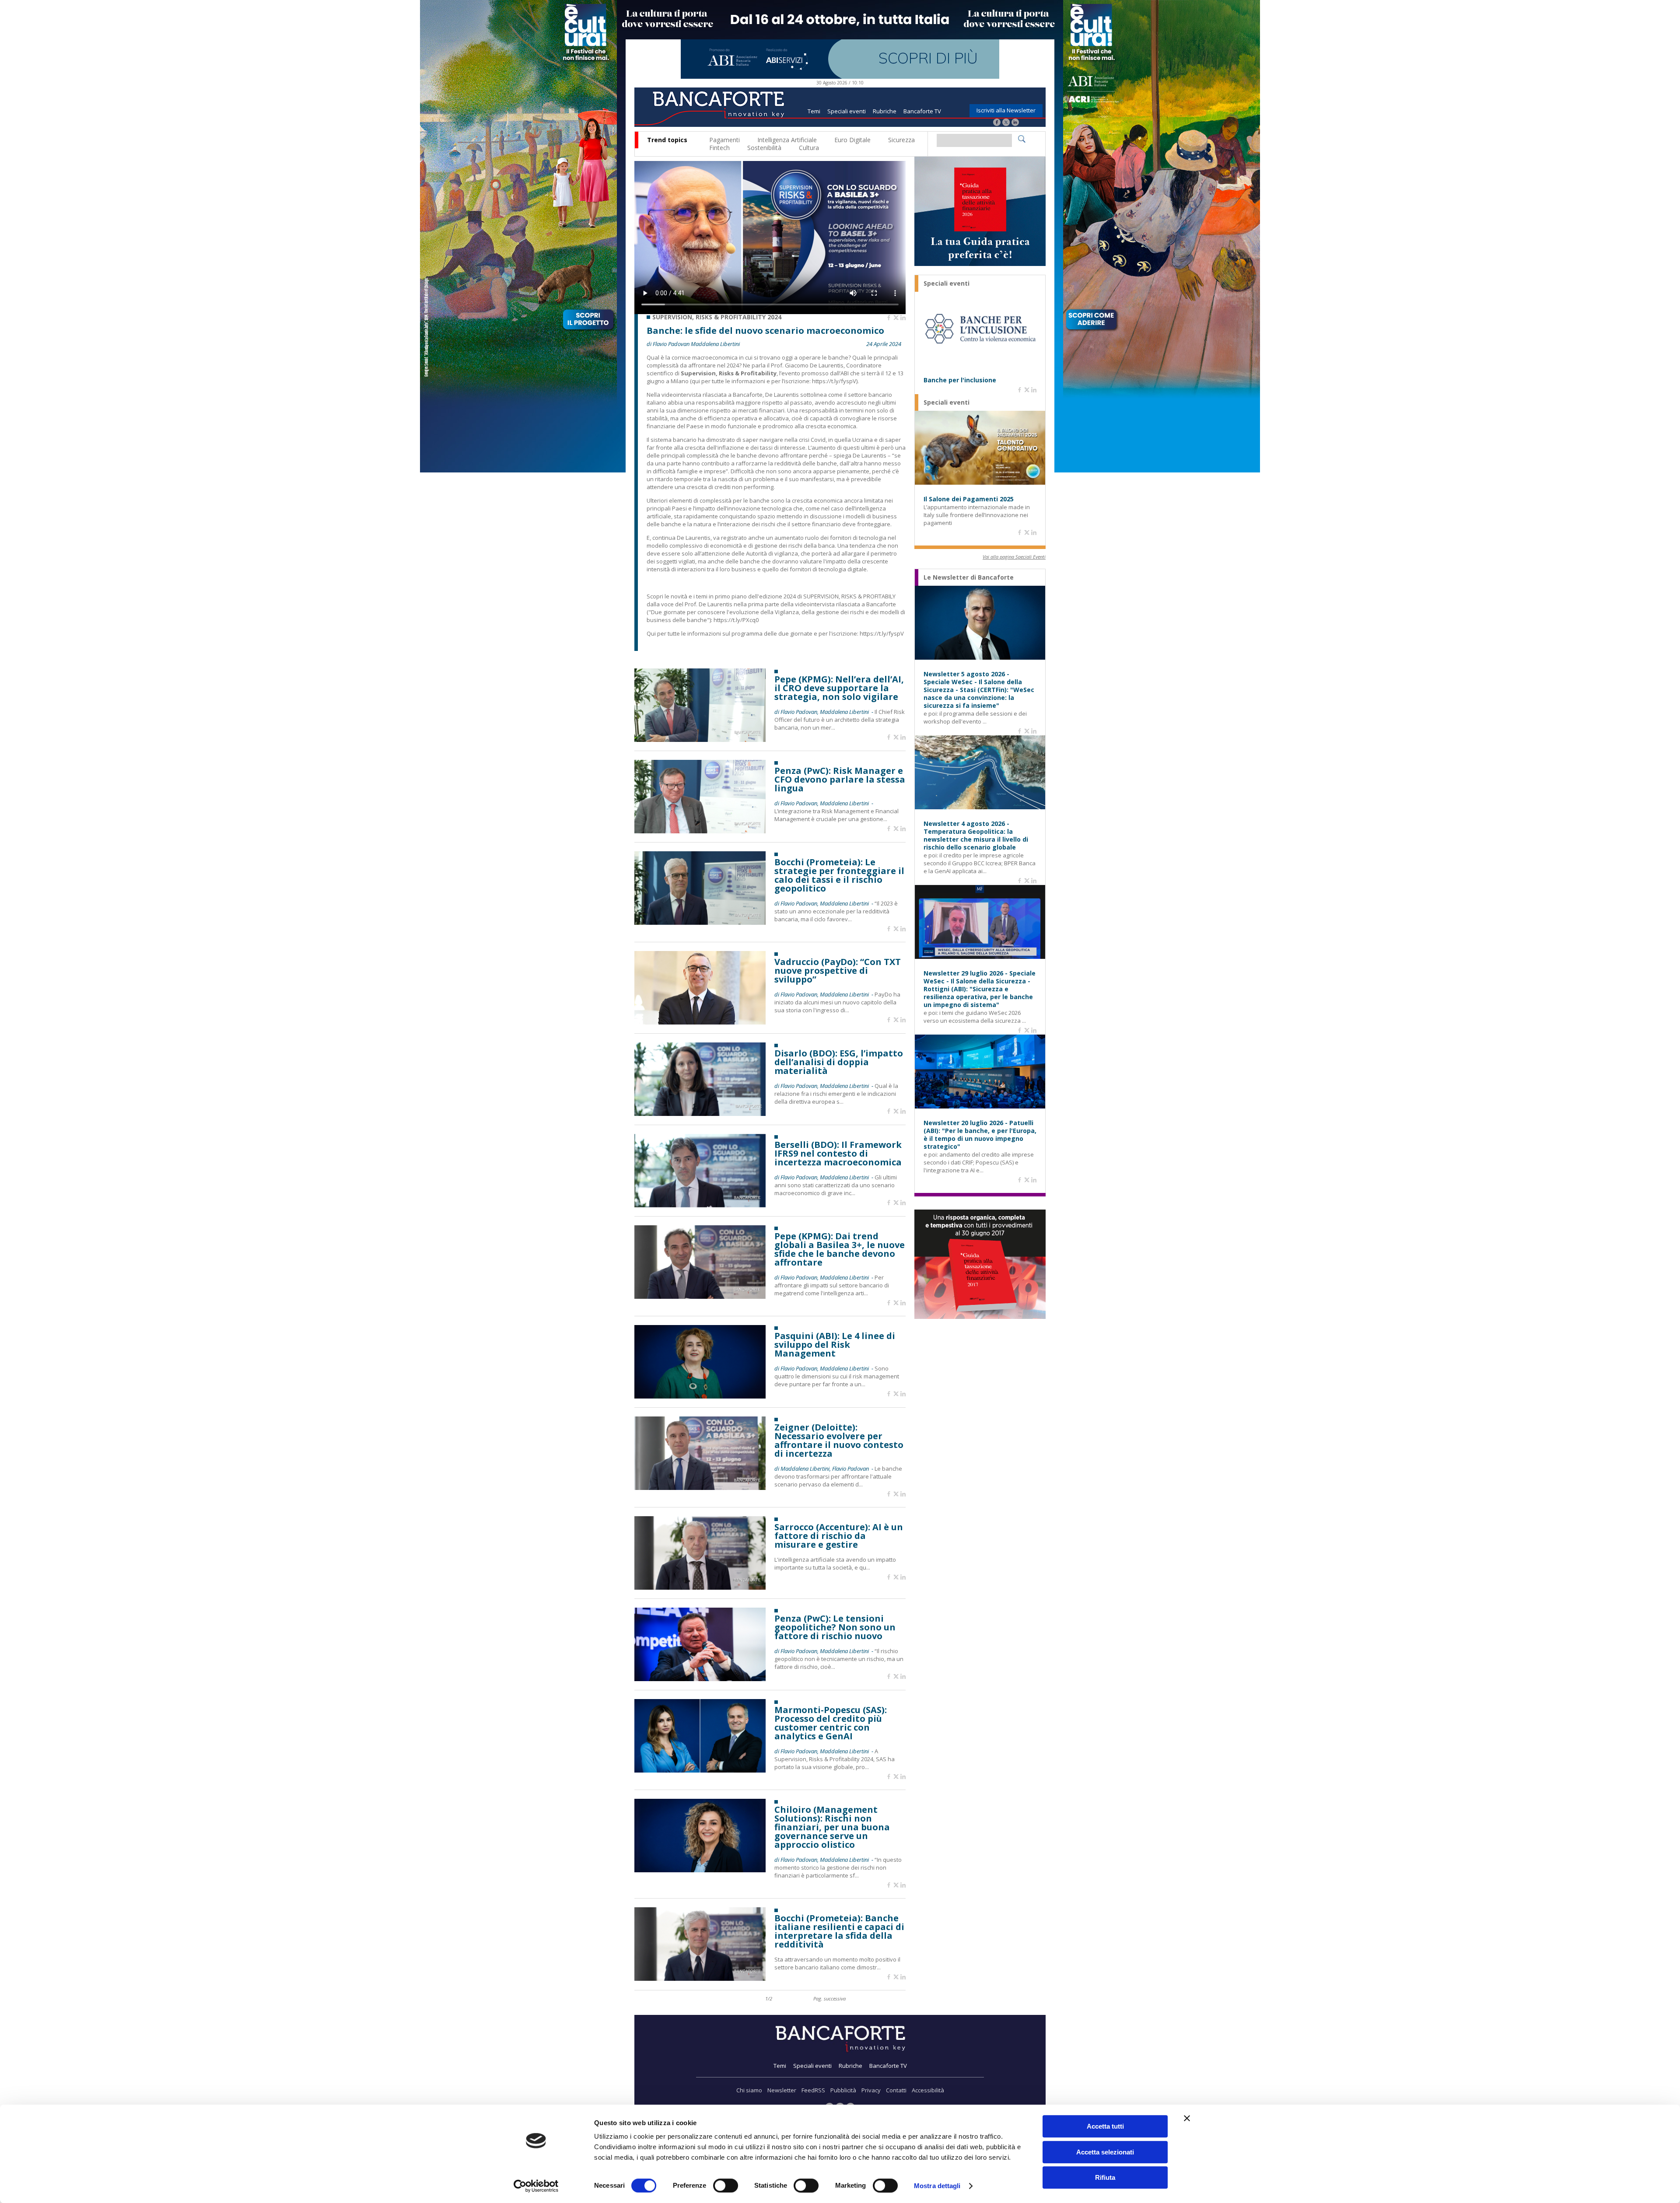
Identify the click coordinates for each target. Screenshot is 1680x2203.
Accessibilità (928, 2090)
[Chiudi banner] (1187, 2118)
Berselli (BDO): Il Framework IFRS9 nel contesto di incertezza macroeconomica (838, 1154)
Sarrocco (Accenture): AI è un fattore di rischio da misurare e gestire (839, 1536)
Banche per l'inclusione (960, 380)
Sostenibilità (764, 148)
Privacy (871, 2090)
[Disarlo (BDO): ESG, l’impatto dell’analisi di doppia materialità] (700, 1114)
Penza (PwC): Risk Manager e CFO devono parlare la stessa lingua (840, 780)
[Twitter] (1006, 123)
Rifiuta (1105, 2177)
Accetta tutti (1105, 2126)
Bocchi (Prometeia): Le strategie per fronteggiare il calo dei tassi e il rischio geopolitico (839, 875)
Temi (814, 111)
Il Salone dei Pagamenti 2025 (969, 499)
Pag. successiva (829, 1998)
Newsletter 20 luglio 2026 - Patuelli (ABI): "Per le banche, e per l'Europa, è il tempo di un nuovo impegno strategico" (980, 1135)
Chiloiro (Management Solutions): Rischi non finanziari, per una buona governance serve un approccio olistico (832, 1827)
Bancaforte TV (922, 111)
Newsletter (782, 2090)
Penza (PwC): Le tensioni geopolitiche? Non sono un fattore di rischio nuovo (835, 1627)
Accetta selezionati (1105, 2152)
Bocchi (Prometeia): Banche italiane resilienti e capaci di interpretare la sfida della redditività (839, 1931)
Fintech (719, 148)
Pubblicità (843, 2090)
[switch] (726, 2186)
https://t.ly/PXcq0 (736, 620)
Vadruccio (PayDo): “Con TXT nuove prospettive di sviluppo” (838, 971)
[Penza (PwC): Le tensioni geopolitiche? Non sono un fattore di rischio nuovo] (700, 1679)
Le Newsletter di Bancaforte (969, 577)
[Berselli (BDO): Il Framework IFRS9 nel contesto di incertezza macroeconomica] (700, 1205)
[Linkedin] (903, 318)
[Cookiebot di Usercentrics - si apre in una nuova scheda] (536, 2186)
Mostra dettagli (937, 2186)
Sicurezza (901, 140)
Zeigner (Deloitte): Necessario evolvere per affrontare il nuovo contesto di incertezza (839, 1441)
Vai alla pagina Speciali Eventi (1014, 557)
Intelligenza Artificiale (787, 140)
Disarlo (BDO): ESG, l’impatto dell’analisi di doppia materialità (839, 1062)
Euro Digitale (852, 140)
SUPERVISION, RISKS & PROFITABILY (849, 596)
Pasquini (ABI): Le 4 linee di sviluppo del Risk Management (835, 1345)
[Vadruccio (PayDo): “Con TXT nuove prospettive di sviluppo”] (700, 1022)
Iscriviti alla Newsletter (1006, 110)
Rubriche (885, 111)
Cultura (809, 148)
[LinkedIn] (1015, 123)
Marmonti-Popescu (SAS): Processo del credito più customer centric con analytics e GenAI (831, 1723)
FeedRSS (813, 2090)
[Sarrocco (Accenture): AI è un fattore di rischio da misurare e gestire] (700, 1587)
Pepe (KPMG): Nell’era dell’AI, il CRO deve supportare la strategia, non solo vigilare (839, 688)
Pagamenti (724, 140)
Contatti (896, 2090)
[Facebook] (997, 123)
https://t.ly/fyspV (834, 381)
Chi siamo (749, 2090)
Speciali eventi (847, 111)
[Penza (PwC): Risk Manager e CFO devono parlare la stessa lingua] (700, 831)
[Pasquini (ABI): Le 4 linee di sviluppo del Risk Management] (700, 1396)
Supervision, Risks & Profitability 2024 (717, 317)
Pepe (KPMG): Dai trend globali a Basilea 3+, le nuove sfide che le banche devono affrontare (840, 1249)
